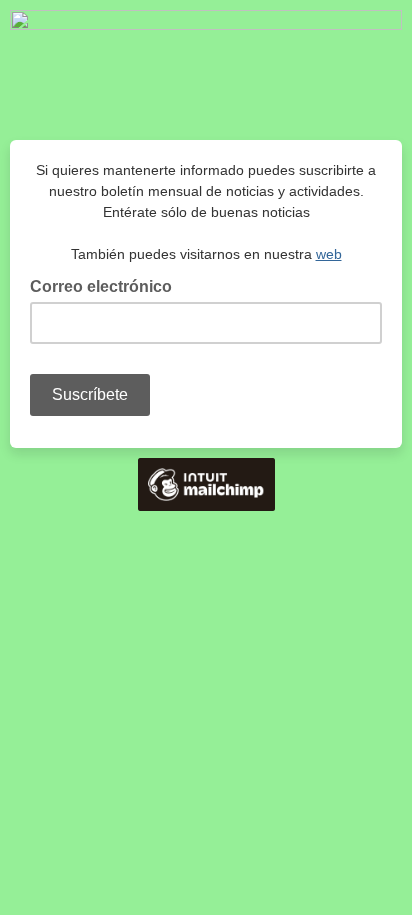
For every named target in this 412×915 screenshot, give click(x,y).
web (329, 254)
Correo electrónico (107, 285)
